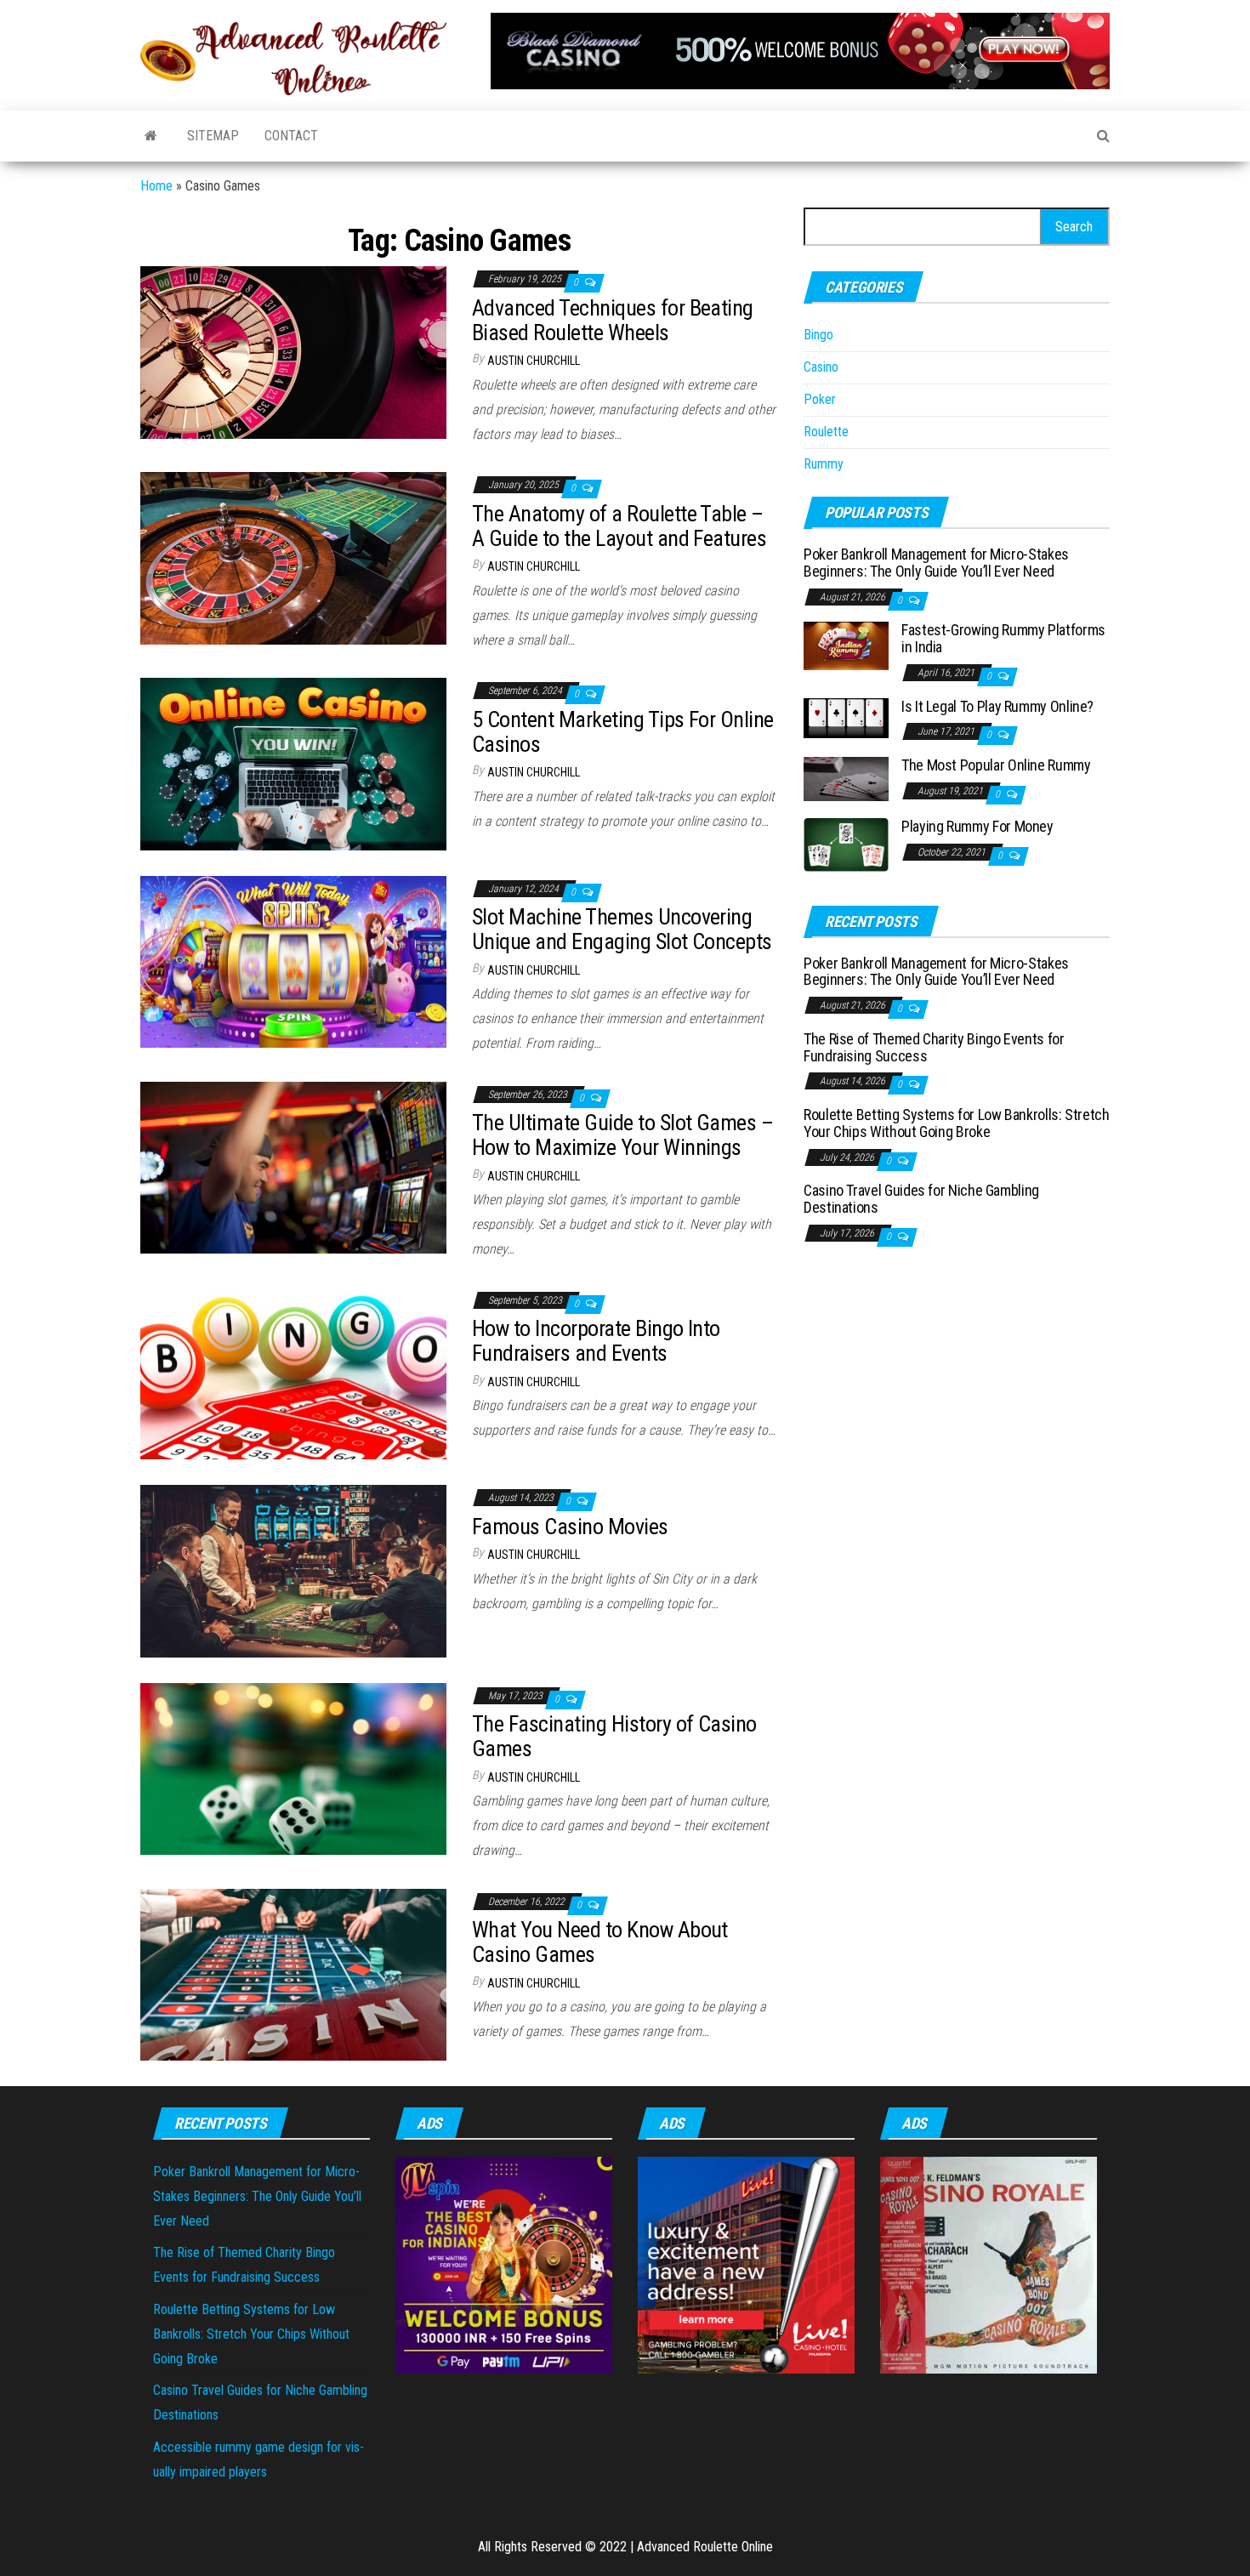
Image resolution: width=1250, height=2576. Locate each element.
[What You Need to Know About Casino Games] (293, 1973)
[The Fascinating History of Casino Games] (293, 1768)
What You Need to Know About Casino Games (600, 1942)
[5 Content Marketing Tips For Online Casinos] (293, 763)
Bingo (818, 335)
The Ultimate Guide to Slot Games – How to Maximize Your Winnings (622, 1135)
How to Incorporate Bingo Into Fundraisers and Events (596, 1341)
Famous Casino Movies (570, 1527)
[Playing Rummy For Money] (846, 844)
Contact (291, 136)
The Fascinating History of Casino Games (614, 1736)
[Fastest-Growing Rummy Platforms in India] (846, 645)
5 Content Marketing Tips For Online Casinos (623, 732)
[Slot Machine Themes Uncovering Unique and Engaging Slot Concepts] (293, 961)
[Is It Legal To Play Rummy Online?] (846, 717)
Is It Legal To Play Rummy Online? (997, 706)
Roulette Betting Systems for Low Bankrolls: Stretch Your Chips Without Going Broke (957, 1123)
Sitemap (213, 136)
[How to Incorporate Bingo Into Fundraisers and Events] (293, 1372)
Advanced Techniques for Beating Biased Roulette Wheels (613, 320)
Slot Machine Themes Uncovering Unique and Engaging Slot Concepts (622, 929)
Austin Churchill (534, 361)
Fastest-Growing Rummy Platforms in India (1003, 638)
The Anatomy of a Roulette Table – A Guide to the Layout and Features (619, 526)
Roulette (826, 432)
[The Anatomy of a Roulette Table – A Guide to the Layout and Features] (293, 557)
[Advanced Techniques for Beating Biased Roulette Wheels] (293, 352)
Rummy (824, 464)
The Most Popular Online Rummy (996, 765)
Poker (820, 399)
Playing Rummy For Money (977, 826)
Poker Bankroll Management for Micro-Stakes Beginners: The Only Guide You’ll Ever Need (936, 563)
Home (156, 186)
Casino (821, 367)
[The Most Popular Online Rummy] (846, 778)
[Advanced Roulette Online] (151, 136)
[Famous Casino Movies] (293, 1570)
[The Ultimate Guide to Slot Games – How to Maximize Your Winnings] (293, 1166)
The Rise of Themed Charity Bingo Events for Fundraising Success (934, 1047)
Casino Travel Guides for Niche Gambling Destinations (921, 1199)
